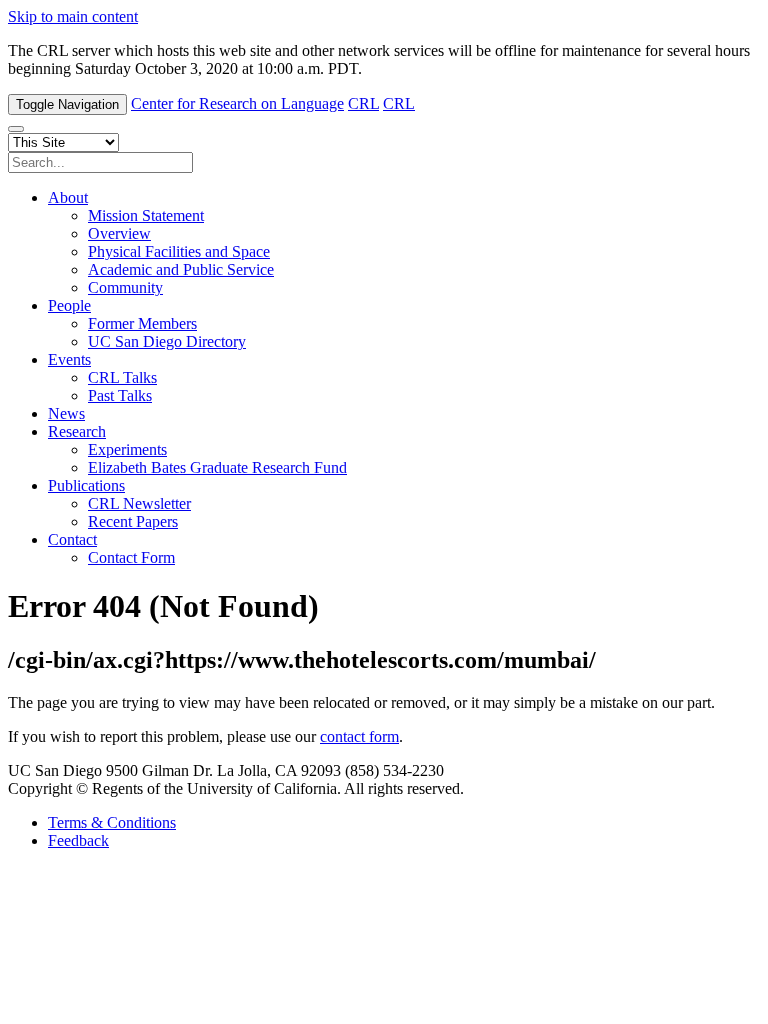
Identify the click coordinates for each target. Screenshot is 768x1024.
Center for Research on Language (237, 103)
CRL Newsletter (139, 503)
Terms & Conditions (112, 822)
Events (69, 359)
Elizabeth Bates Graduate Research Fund (217, 467)
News (66, 413)
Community (125, 287)
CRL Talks (122, 377)
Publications (86, 485)
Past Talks (120, 395)
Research (77, 431)
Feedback (78, 840)
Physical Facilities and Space (179, 251)
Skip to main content (73, 16)
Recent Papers (133, 521)
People (69, 305)
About (68, 197)
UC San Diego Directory (167, 341)
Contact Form (131, 557)
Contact (72, 539)
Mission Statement (146, 215)
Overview (119, 233)
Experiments (127, 449)
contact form (359, 736)
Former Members (142, 323)
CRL (363, 103)
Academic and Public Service (181, 269)
